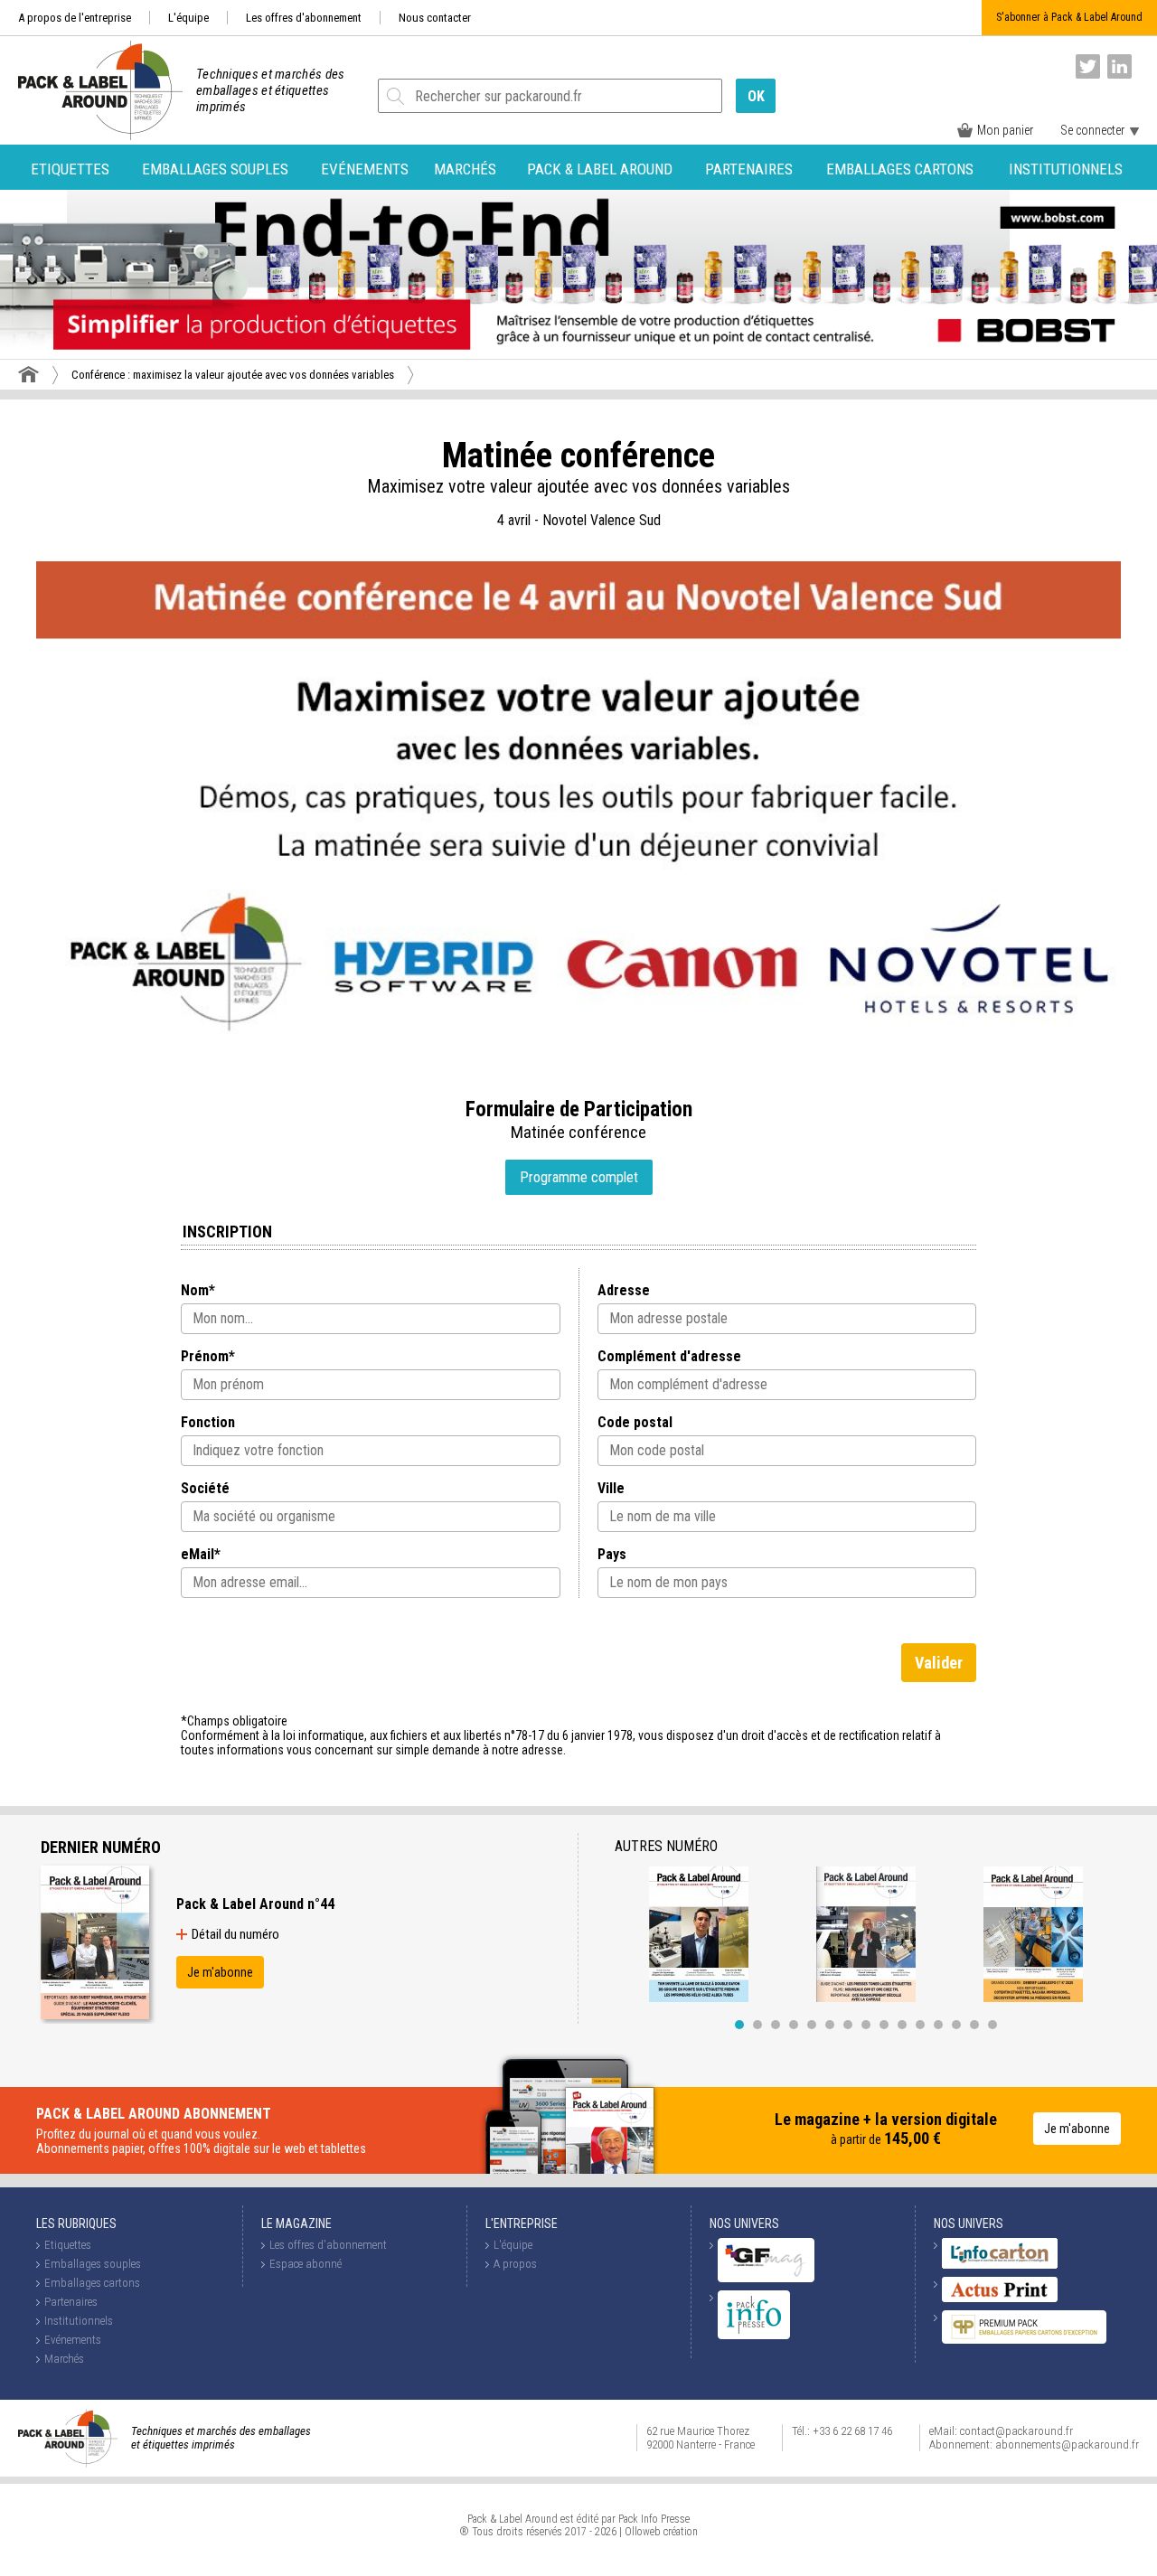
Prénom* (208, 1356)
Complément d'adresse (669, 1356)
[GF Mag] (766, 2278)
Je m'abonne (220, 1972)
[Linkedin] (1119, 66)
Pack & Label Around (600, 169)
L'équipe (188, 18)
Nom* (198, 1290)
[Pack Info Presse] (754, 2335)
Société (205, 1488)
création (681, 2532)
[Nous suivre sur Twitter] (1088, 66)
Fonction (208, 1422)
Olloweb (643, 2532)
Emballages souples (215, 169)
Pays (612, 1554)
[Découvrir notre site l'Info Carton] (1000, 2265)
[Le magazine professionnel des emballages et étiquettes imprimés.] (91, 90)
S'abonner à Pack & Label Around (1069, 17)
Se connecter (1092, 130)
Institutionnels (1066, 169)
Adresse (624, 1290)
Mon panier (1005, 130)
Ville (611, 1488)
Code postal (635, 1422)
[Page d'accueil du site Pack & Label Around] (28, 374)
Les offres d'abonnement (304, 18)
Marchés (465, 169)
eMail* (201, 1554)
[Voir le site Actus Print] (1000, 2298)
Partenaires (749, 169)
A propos (515, 2264)
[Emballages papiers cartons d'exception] (1024, 2340)
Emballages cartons (900, 169)
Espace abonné (306, 2264)
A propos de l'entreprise (75, 18)
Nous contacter (435, 18)
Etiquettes (70, 169)
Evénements (365, 169)
